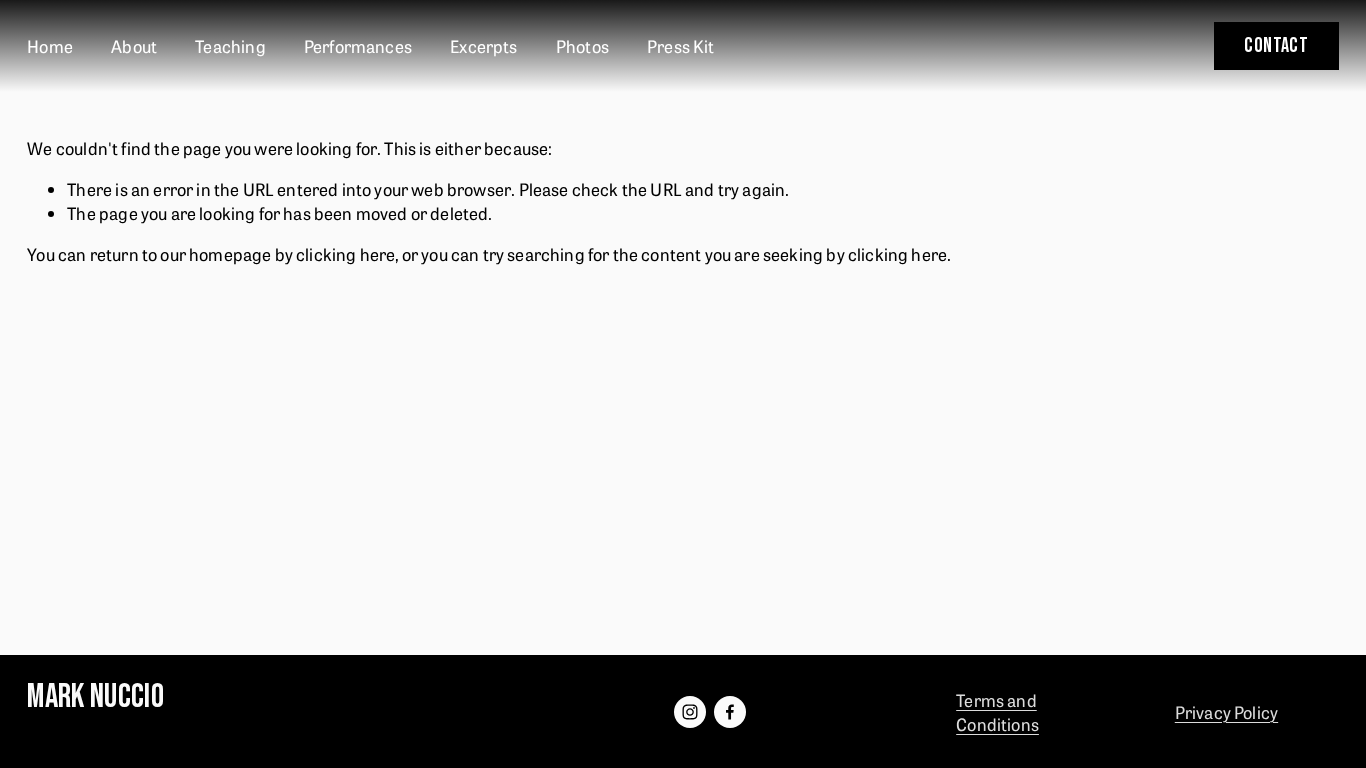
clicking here (345, 253)
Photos (582, 45)
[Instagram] (690, 712)
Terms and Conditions (997, 711)
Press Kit (681, 45)
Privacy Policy (1226, 711)
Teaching (230, 45)
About (134, 45)
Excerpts (483, 45)
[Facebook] (730, 712)
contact (1276, 46)
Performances (358, 45)
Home (50, 45)
